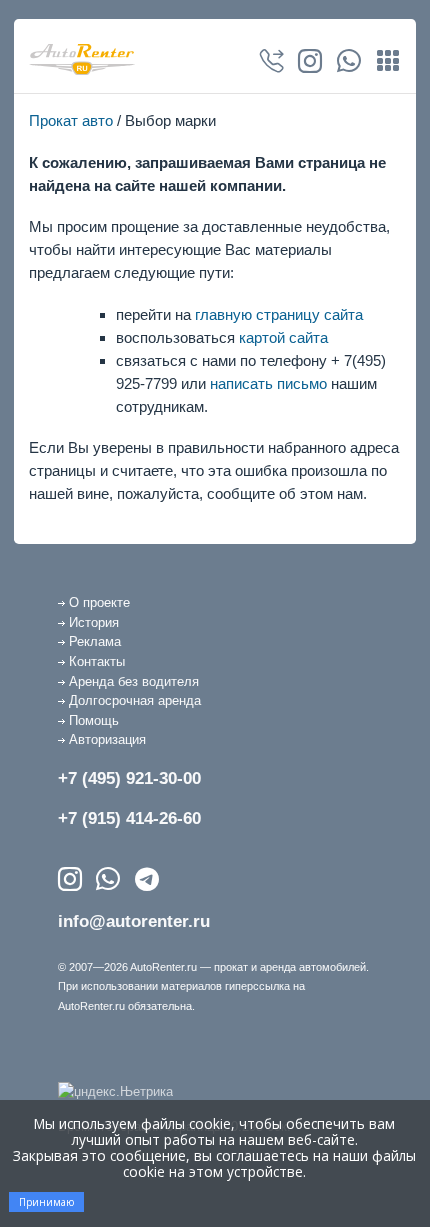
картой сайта (283, 337)
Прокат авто (71, 120)
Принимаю (46, 1202)
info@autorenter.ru (134, 921)
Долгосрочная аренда (135, 700)
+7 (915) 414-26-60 (129, 818)
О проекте (99, 602)
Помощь (94, 720)
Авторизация (107, 739)
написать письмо (268, 383)
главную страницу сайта (279, 314)
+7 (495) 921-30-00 (129, 778)
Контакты (97, 661)
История (94, 622)
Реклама (95, 641)
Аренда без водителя (134, 681)
